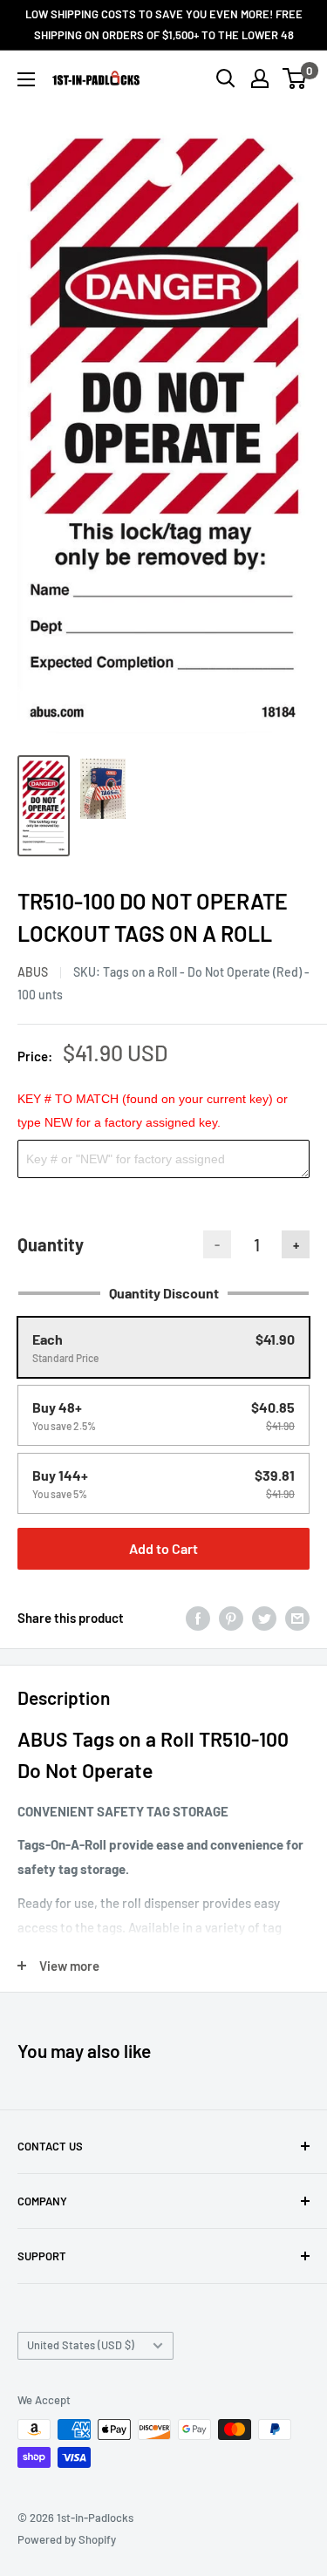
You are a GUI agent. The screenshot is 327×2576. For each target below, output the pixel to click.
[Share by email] (297, 1618)
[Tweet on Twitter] (264, 1618)
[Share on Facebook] (198, 1618)
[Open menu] (26, 79)
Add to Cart (163, 1548)
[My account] (260, 78)
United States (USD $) (81, 2345)
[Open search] (226, 78)
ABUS (33, 972)
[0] (295, 78)
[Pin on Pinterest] (231, 1618)
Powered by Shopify (67, 2539)
